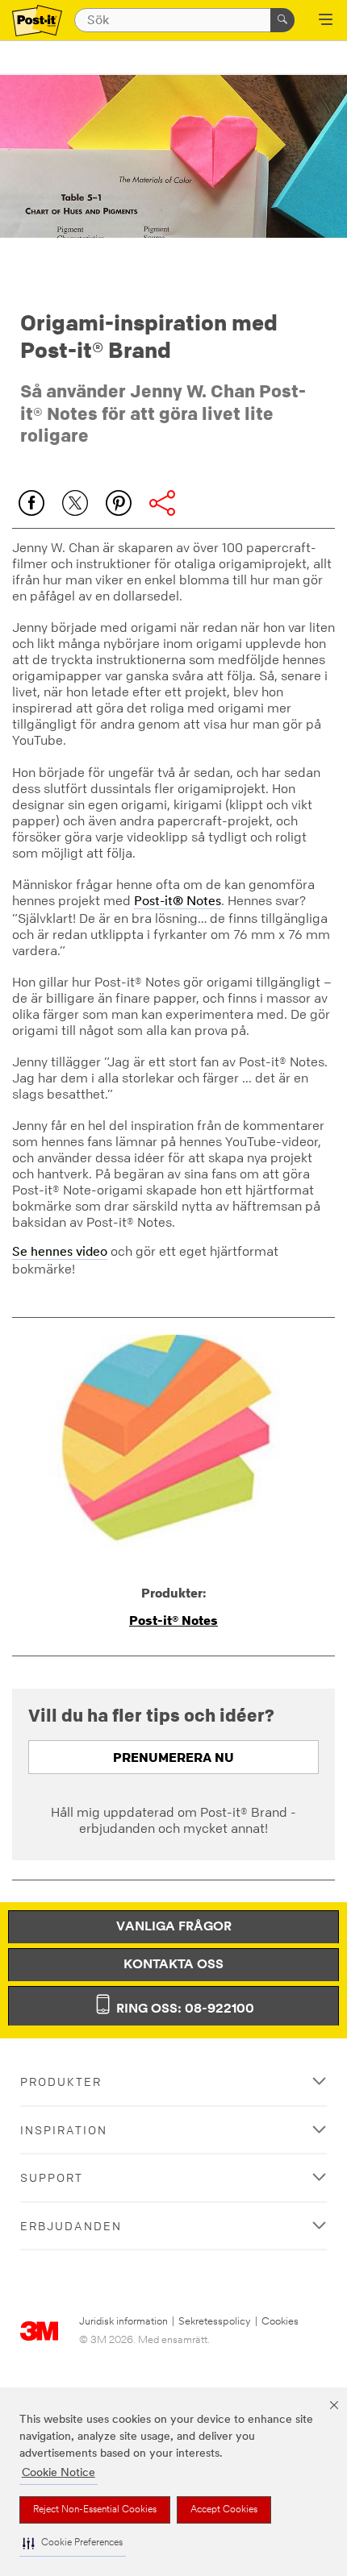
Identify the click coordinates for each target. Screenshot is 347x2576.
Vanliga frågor (174, 1927)
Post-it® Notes (178, 902)
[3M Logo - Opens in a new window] (37, 21)
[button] (73, 2543)
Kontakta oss (173, 1965)
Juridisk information (123, 2322)
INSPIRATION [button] (64, 2130)
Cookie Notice (59, 2473)
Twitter (75, 503)
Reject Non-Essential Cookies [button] (95, 2510)
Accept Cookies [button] (224, 2510)
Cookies (280, 2322)
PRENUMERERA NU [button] (173, 1757)
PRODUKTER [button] (61, 2082)
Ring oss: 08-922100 (184, 2009)
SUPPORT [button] (52, 2177)
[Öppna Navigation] (326, 21)
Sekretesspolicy (215, 2322)
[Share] (162, 503)
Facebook (31, 503)
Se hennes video (60, 1253)
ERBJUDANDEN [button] (71, 2226)
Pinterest (119, 503)
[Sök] (282, 20)
